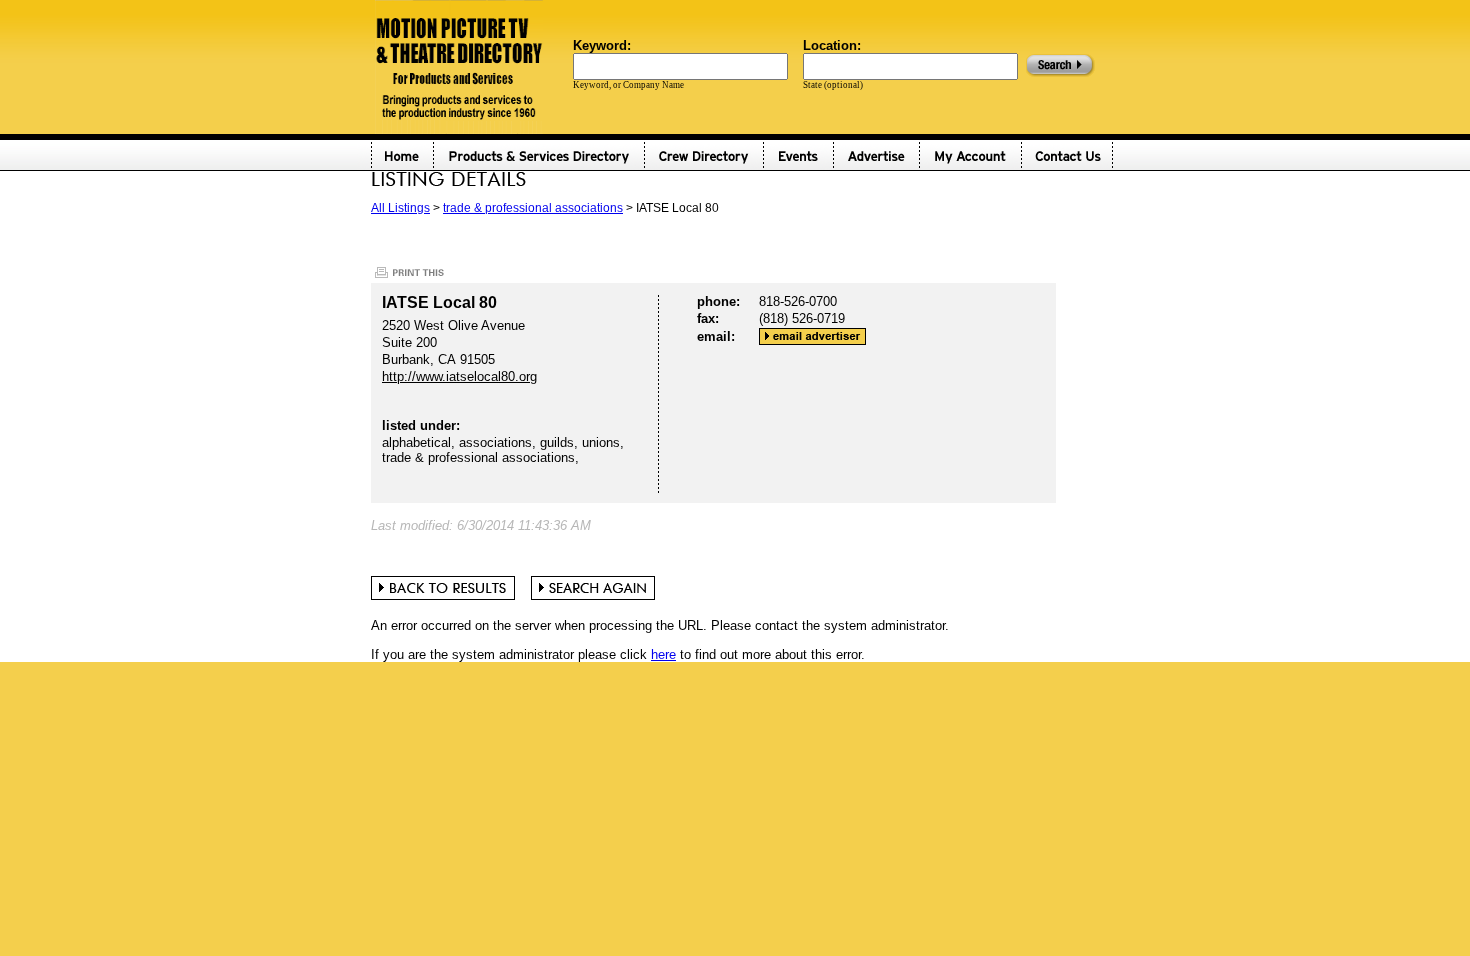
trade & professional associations (533, 208)
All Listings (400, 208)
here (663, 654)
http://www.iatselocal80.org (459, 376)
